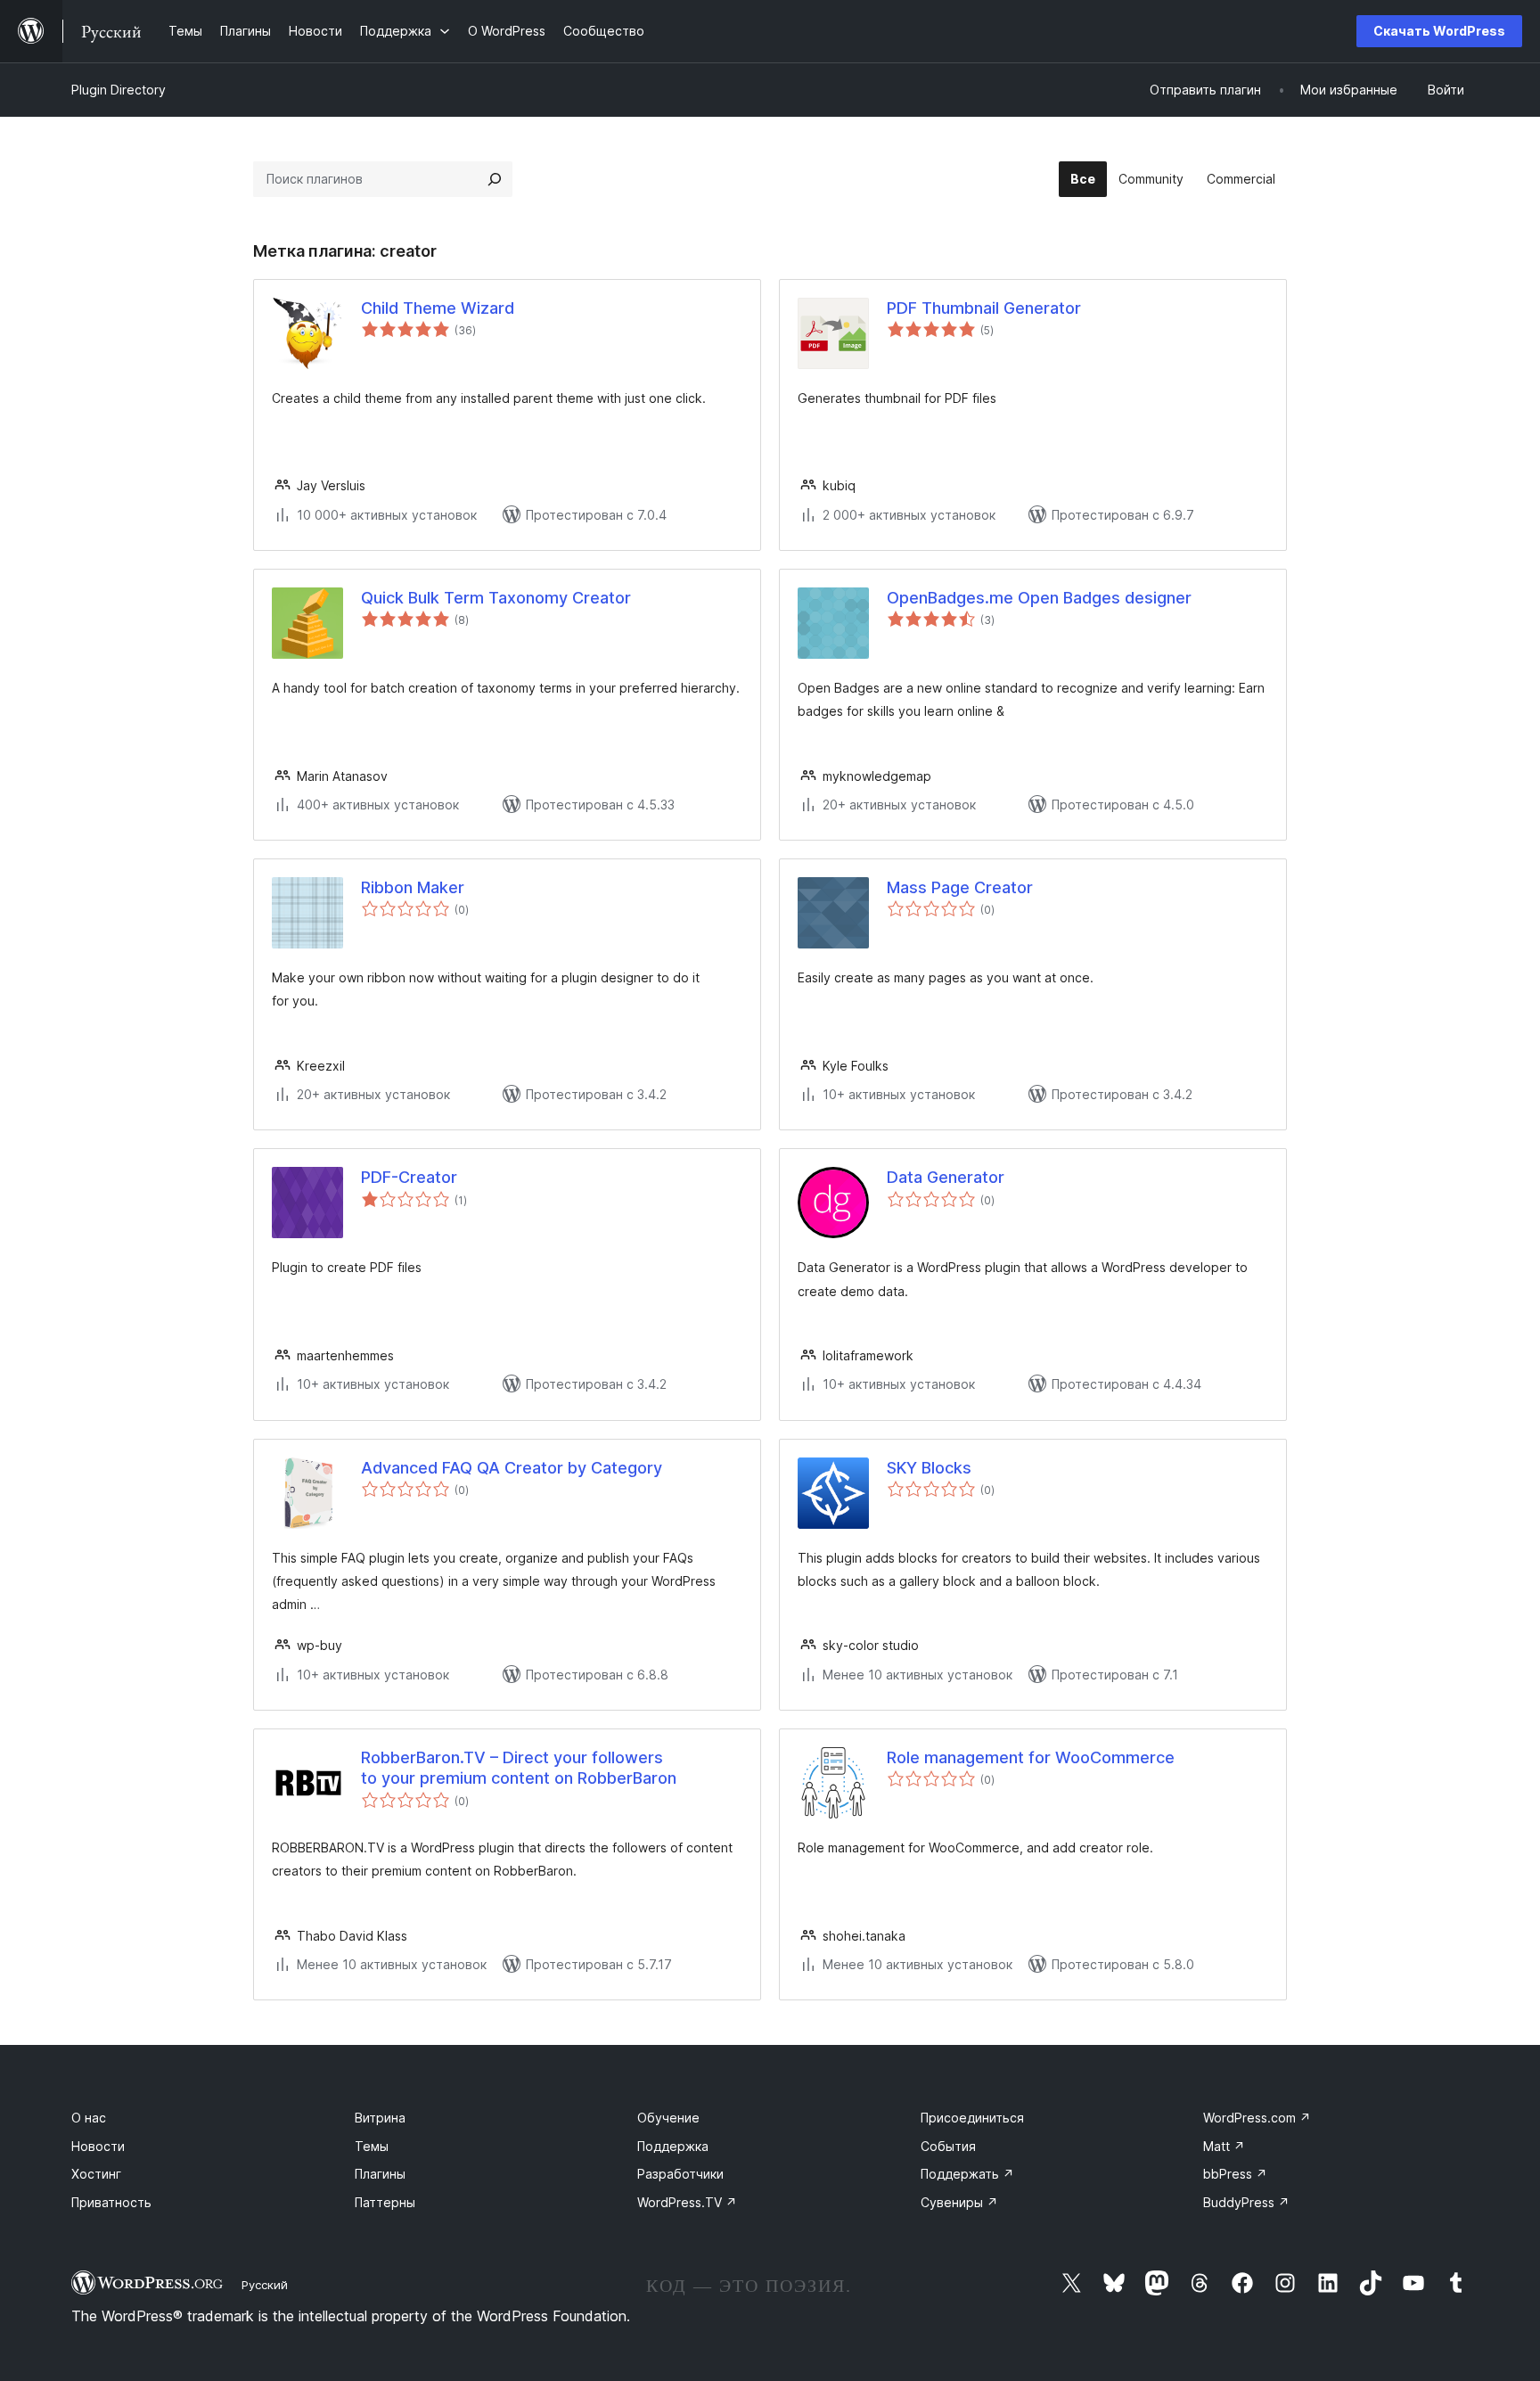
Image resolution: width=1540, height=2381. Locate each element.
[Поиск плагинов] (495, 179)
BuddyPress (1246, 2202)
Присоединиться (972, 2118)
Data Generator (946, 1177)
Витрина (380, 2118)
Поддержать (967, 2174)
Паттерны (385, 2202)
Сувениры (959, 2202)
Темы (372, 2146)
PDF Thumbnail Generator (984, 308)
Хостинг (96, 2174)
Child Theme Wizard (438, 308)
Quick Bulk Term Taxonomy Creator (496, 598)
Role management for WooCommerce (1031, 1757)
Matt (1224, 2146)
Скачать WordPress (1439, 31)
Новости (98, 2146)
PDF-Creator (409, 1177)
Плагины (380, 2174)
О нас (89, 2118)
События (948, 2146)
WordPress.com (1257, 2118)
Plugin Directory (119, 90)
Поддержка (673, 2146)
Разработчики (680, 2174)
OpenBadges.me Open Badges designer (1039, 598)
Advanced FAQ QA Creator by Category (512, 1468)
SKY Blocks (929, 1468)
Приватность (111, 2202)
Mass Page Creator (960, 887)
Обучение (668, 2118)
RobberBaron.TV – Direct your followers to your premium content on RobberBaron (519, 1768)
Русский (265, 2285)
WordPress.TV (687, 2202)
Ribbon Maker (413, 887)
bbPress (1235, 2174)
